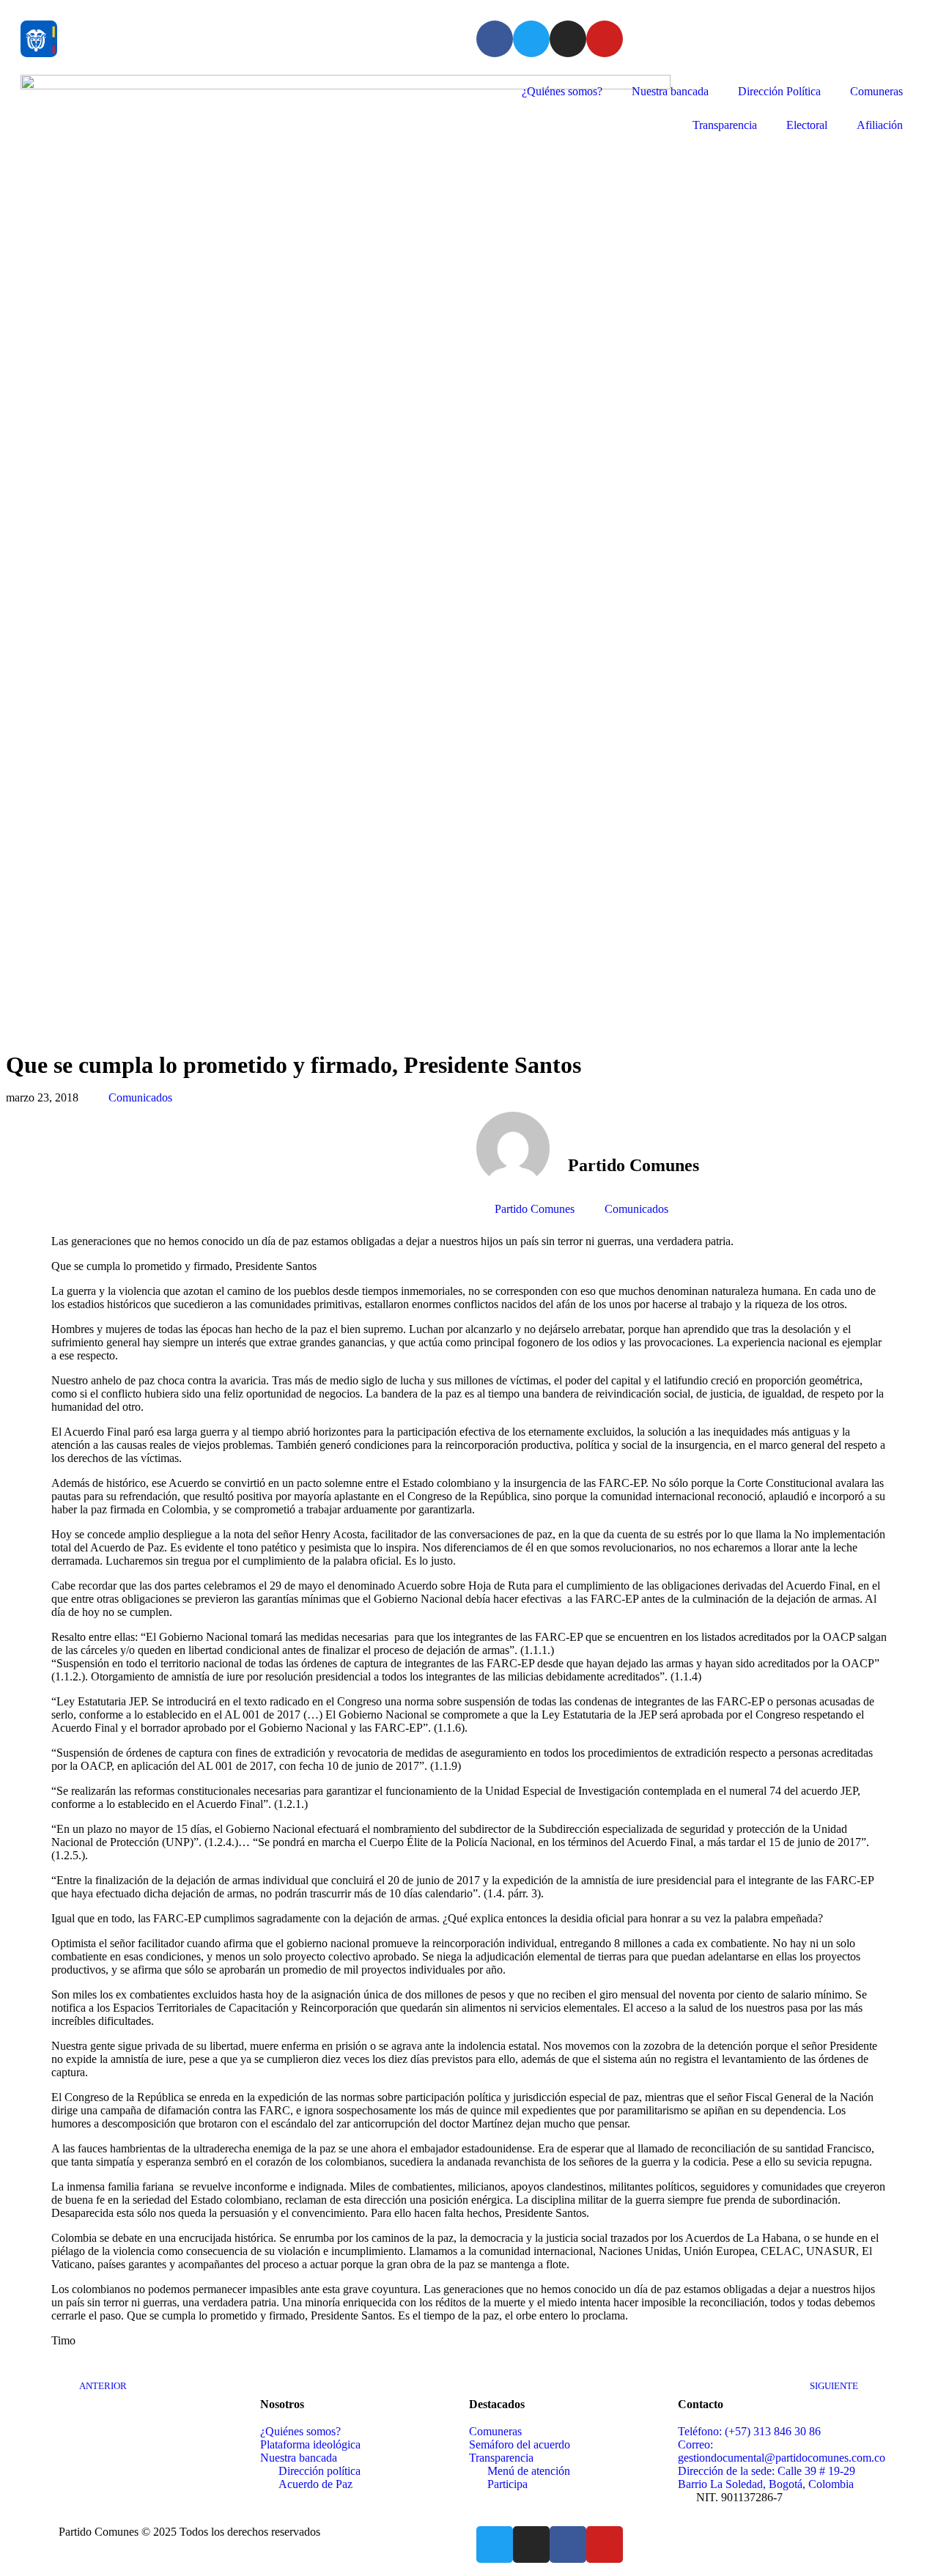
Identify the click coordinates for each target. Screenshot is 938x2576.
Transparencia (725, 125)
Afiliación (880, 125)
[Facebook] (495, 39)
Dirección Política (779, 91)
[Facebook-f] (568, 2544)
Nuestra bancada (670, 91)
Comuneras (876, 91)
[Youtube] (605, 39)
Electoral (807, 125)
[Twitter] (531, 39)
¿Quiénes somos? (562, 91)
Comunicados (140, 1097)
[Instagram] (568, 39)
